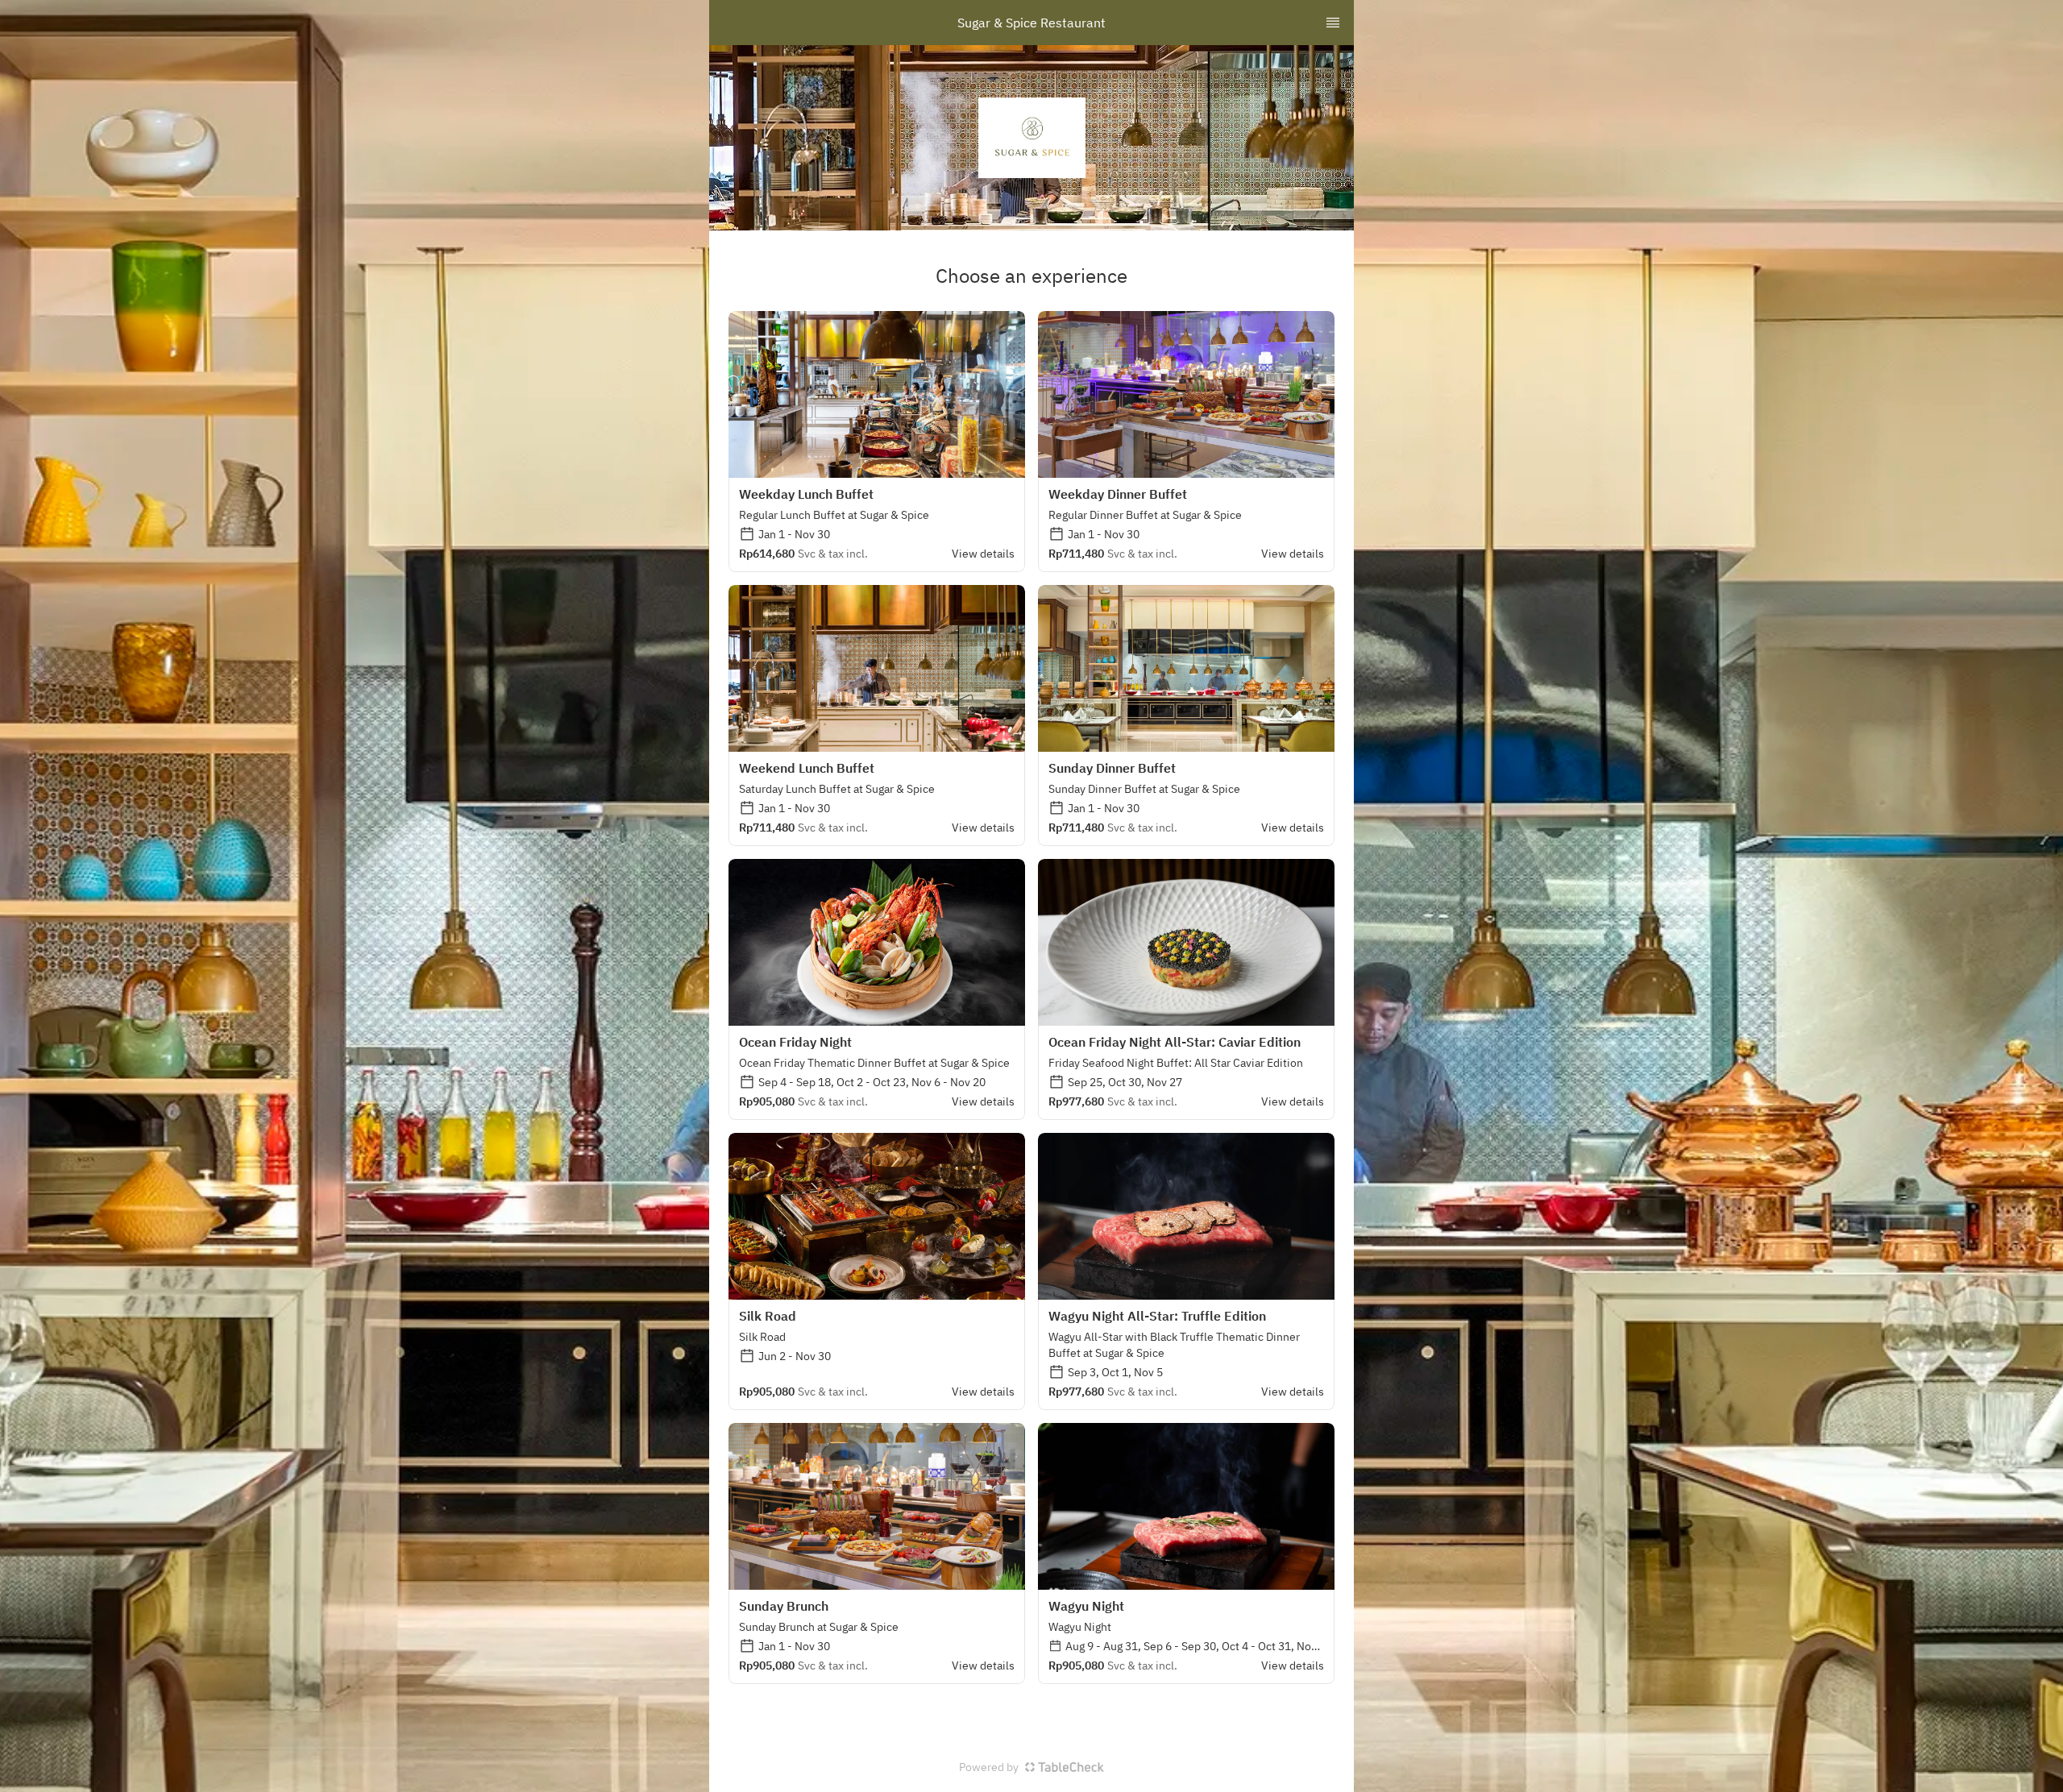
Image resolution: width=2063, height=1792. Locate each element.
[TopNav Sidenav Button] (1333, 23)
